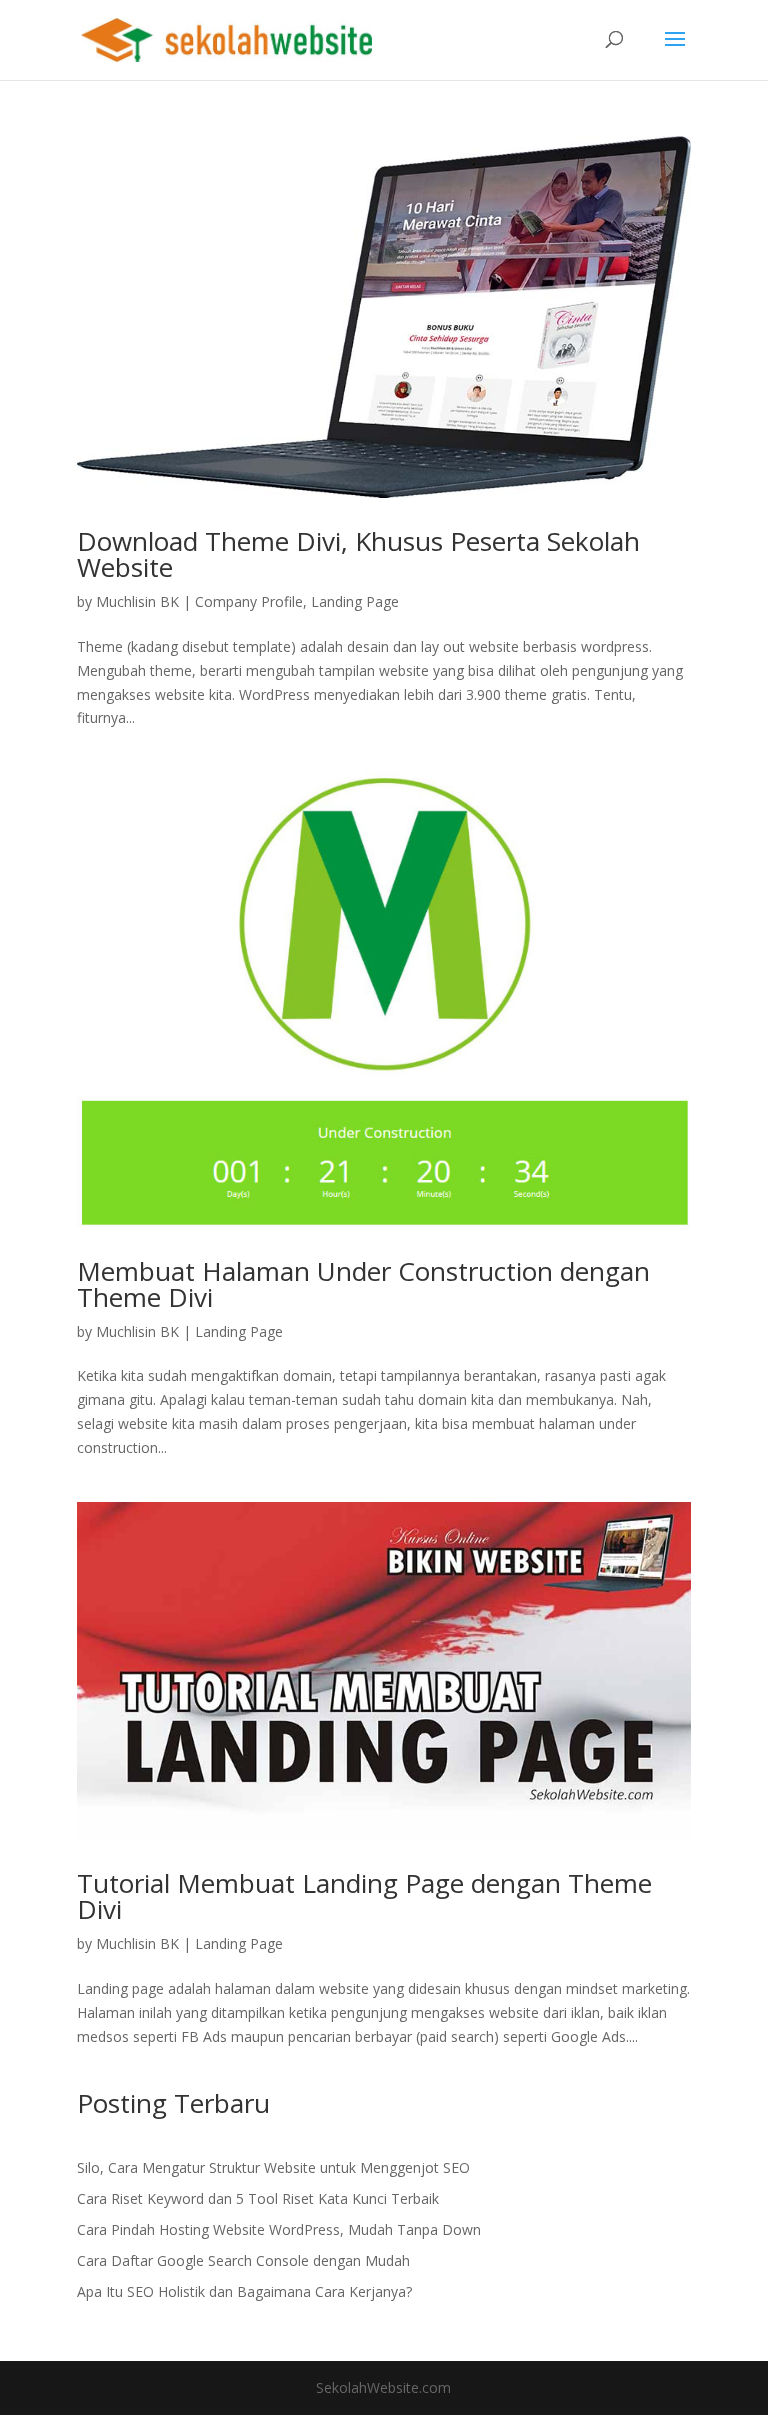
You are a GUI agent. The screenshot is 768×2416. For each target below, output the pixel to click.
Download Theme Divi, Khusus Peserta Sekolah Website (358, 554)
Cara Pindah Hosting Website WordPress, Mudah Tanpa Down (279, 2229)
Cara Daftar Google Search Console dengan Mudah (243, 2260)
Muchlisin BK (137, 601)
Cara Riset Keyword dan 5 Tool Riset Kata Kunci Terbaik (258, 2198)
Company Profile (249, 601)
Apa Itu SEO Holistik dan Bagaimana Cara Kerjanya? (244, 2291)
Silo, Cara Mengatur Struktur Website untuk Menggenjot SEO (273, 2167)
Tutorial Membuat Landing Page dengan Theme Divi (364, 1896)
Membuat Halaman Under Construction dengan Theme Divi (363, 1284)
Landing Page (355, 601)
